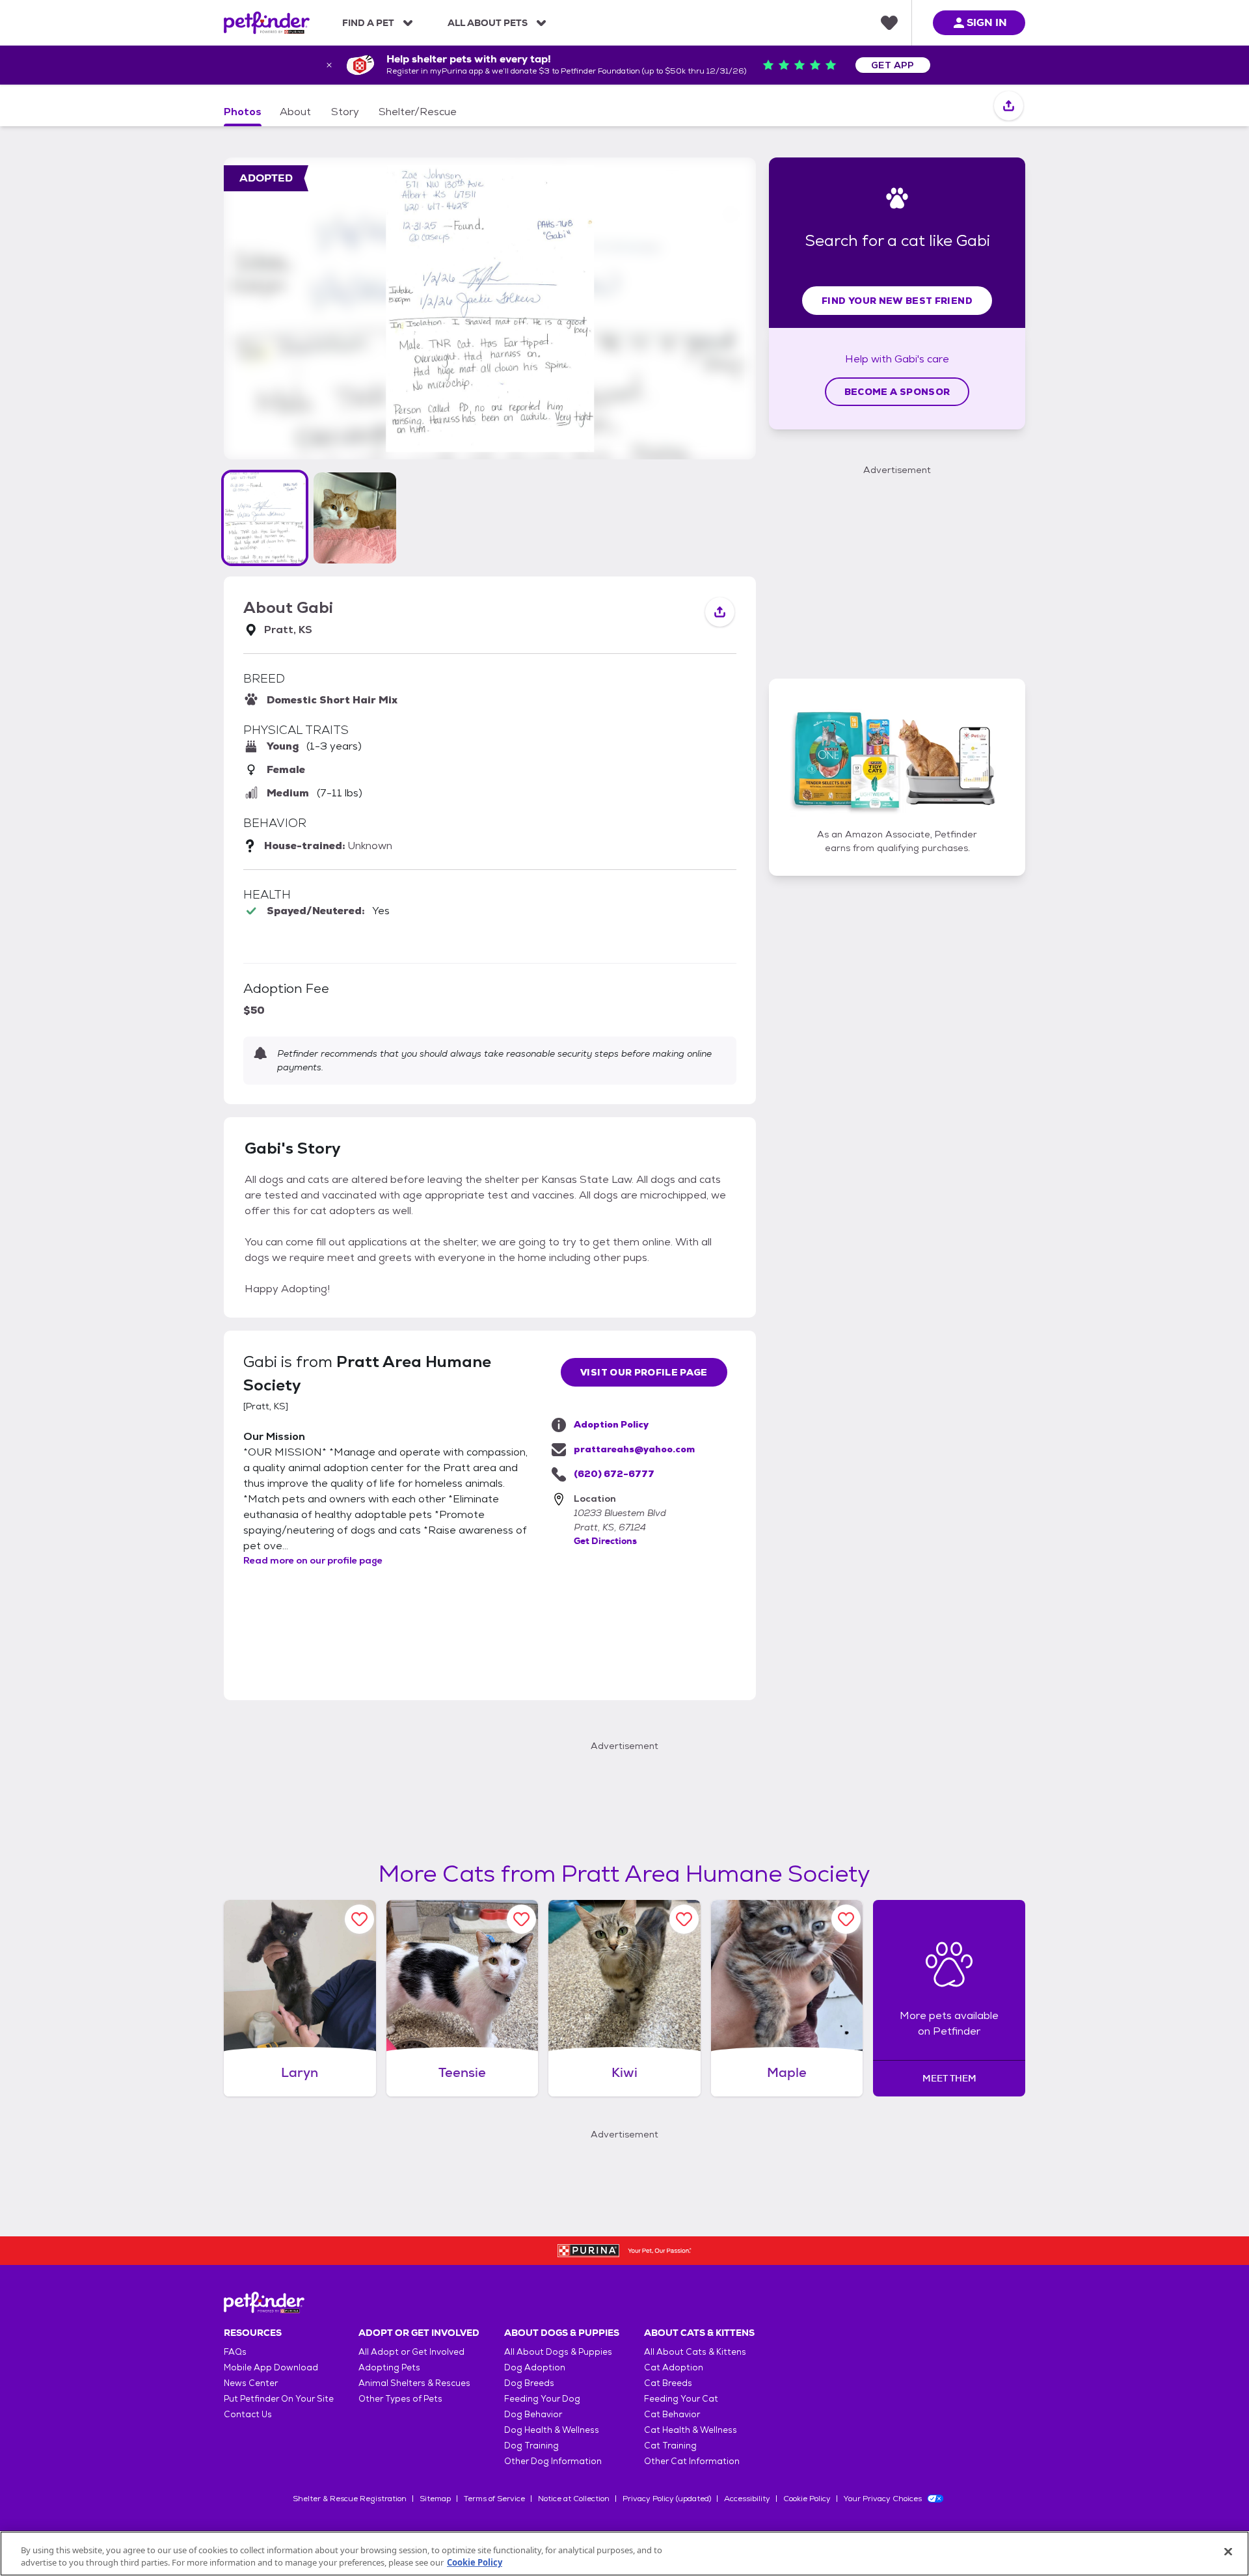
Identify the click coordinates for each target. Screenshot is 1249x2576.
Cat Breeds (668, 2383)
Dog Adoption (535, 2367)
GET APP (893, 65)
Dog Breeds (529, 2383)
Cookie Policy (807, 2499)
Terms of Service (494, 2499)
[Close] (1228, 2552)
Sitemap (435, 2499)
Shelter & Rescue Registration (350, 2499)
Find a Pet (368, 23)
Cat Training (670, 2446)
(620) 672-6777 (614, 1474)
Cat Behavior (672, 2414)
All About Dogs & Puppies (558, 2352)
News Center (251, 2383)
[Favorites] (889, 23)
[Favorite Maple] (846, 1919)
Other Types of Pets (400, 2399)
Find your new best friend (897, 301)
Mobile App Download (271, 2367)
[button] (265, 518)
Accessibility (747, 2499)
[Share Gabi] (1009, 106)
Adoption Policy (611, 1424)
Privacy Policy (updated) (667, 2499)
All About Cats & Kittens (695, 2352)
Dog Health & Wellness (552, 2430)
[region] (624, 2554)
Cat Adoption (674, 2367)
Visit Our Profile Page (644, 1372)
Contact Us (248, 2414)
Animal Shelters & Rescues (414, 2383)
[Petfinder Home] (267, 23)
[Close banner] (329, 65)
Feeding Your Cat (681, 2399)
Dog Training (531, 2446)
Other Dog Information (553, 2461)
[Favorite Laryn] (359, 1919)
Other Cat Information (692, 2461)
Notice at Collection (574, 2499)
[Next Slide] (723, 309)
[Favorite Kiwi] (684, 1919)
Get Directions (605, 1541)
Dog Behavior (533, 2414)
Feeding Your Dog (542, 2399)
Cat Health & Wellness (691, 2430)
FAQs (235, 2352)
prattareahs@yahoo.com (634, 1449)
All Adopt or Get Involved (411, 2352)
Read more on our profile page (313, 1560)
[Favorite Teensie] (521, 1919)
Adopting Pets (389, 2367)
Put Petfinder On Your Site (279, 2399)
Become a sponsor (897, 392)
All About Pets (488, 23)
